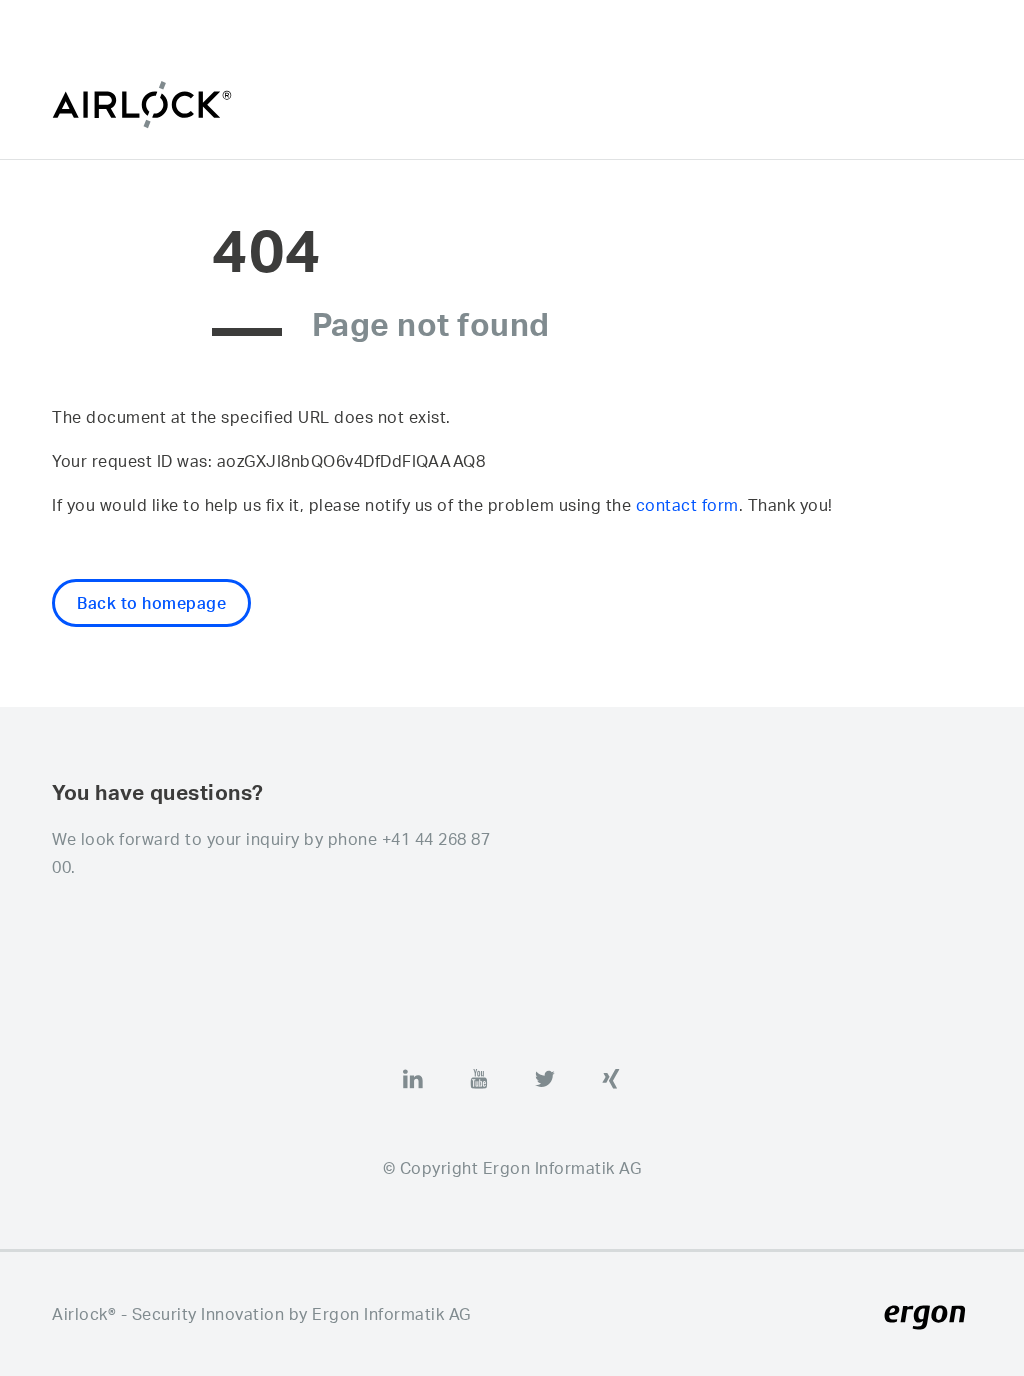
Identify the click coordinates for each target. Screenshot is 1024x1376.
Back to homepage (151, 603)
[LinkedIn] (413, 1079)
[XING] (611, 1079)
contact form (687, 505)
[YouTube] (479, 1079)
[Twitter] (545, 1079)
